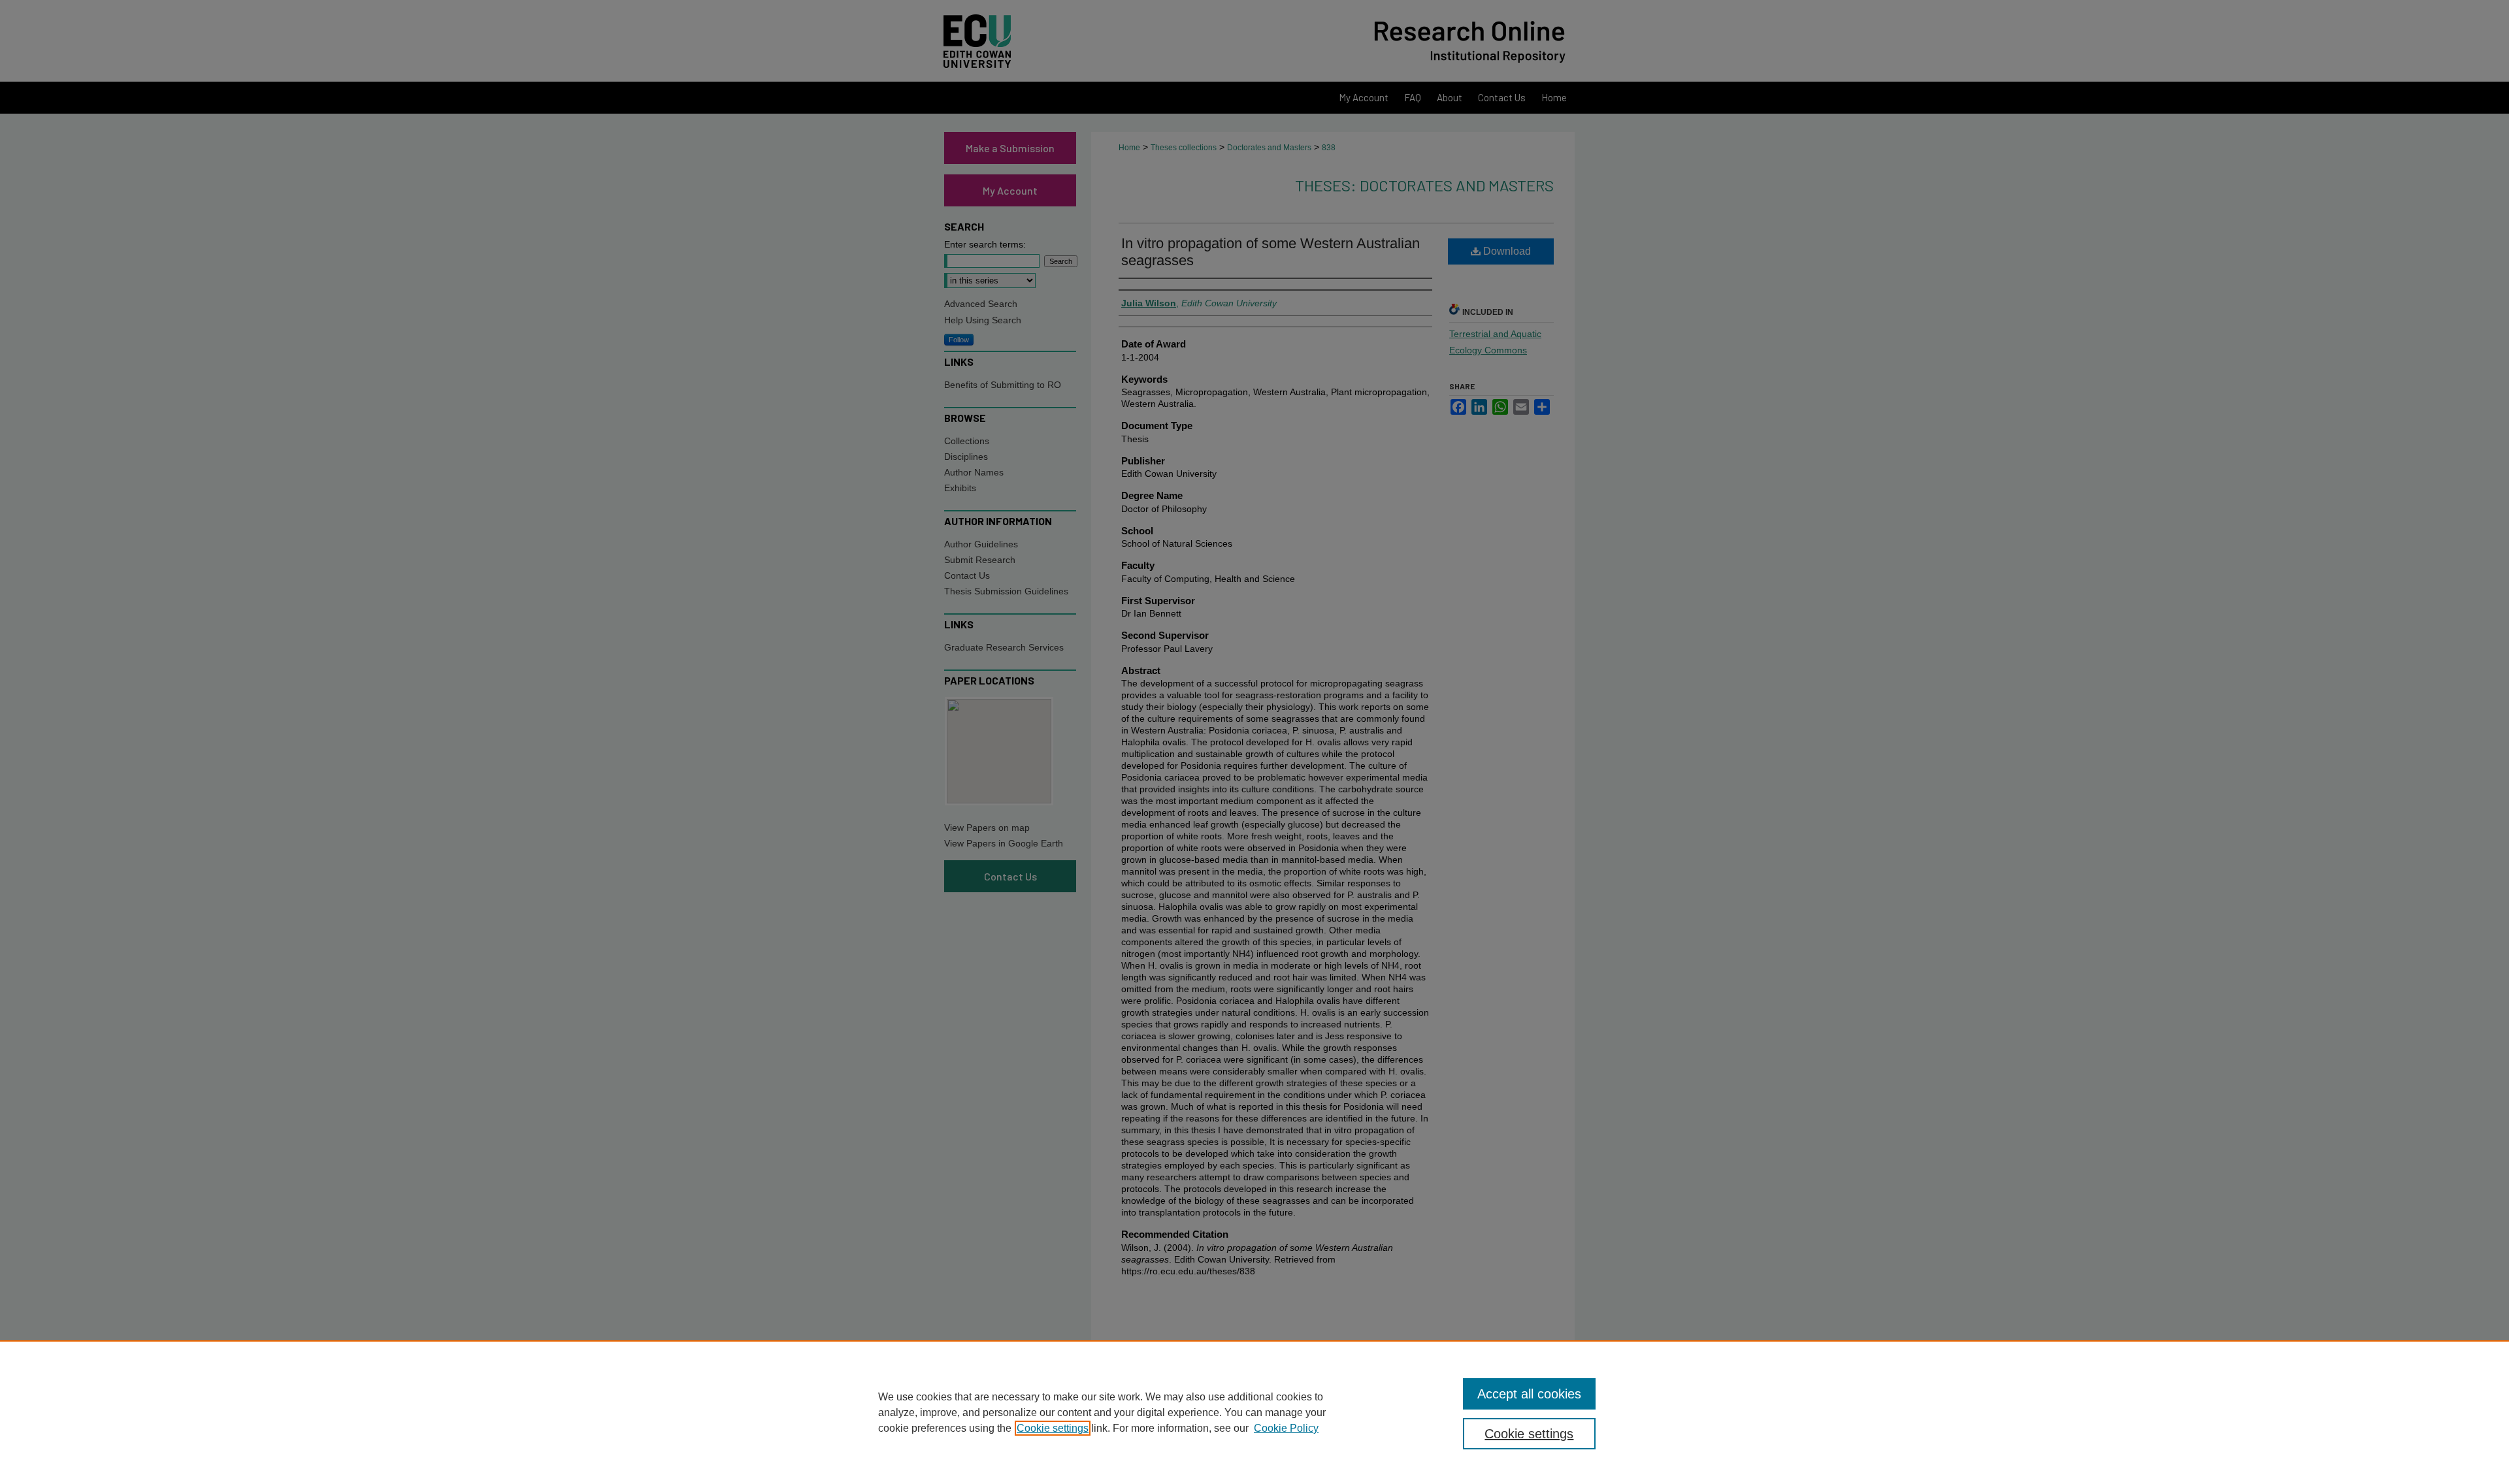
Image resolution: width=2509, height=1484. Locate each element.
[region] (1254, 1412)
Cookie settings (1053, 1428)
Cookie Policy (1286, 1428)
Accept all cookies (1529, 1394)
